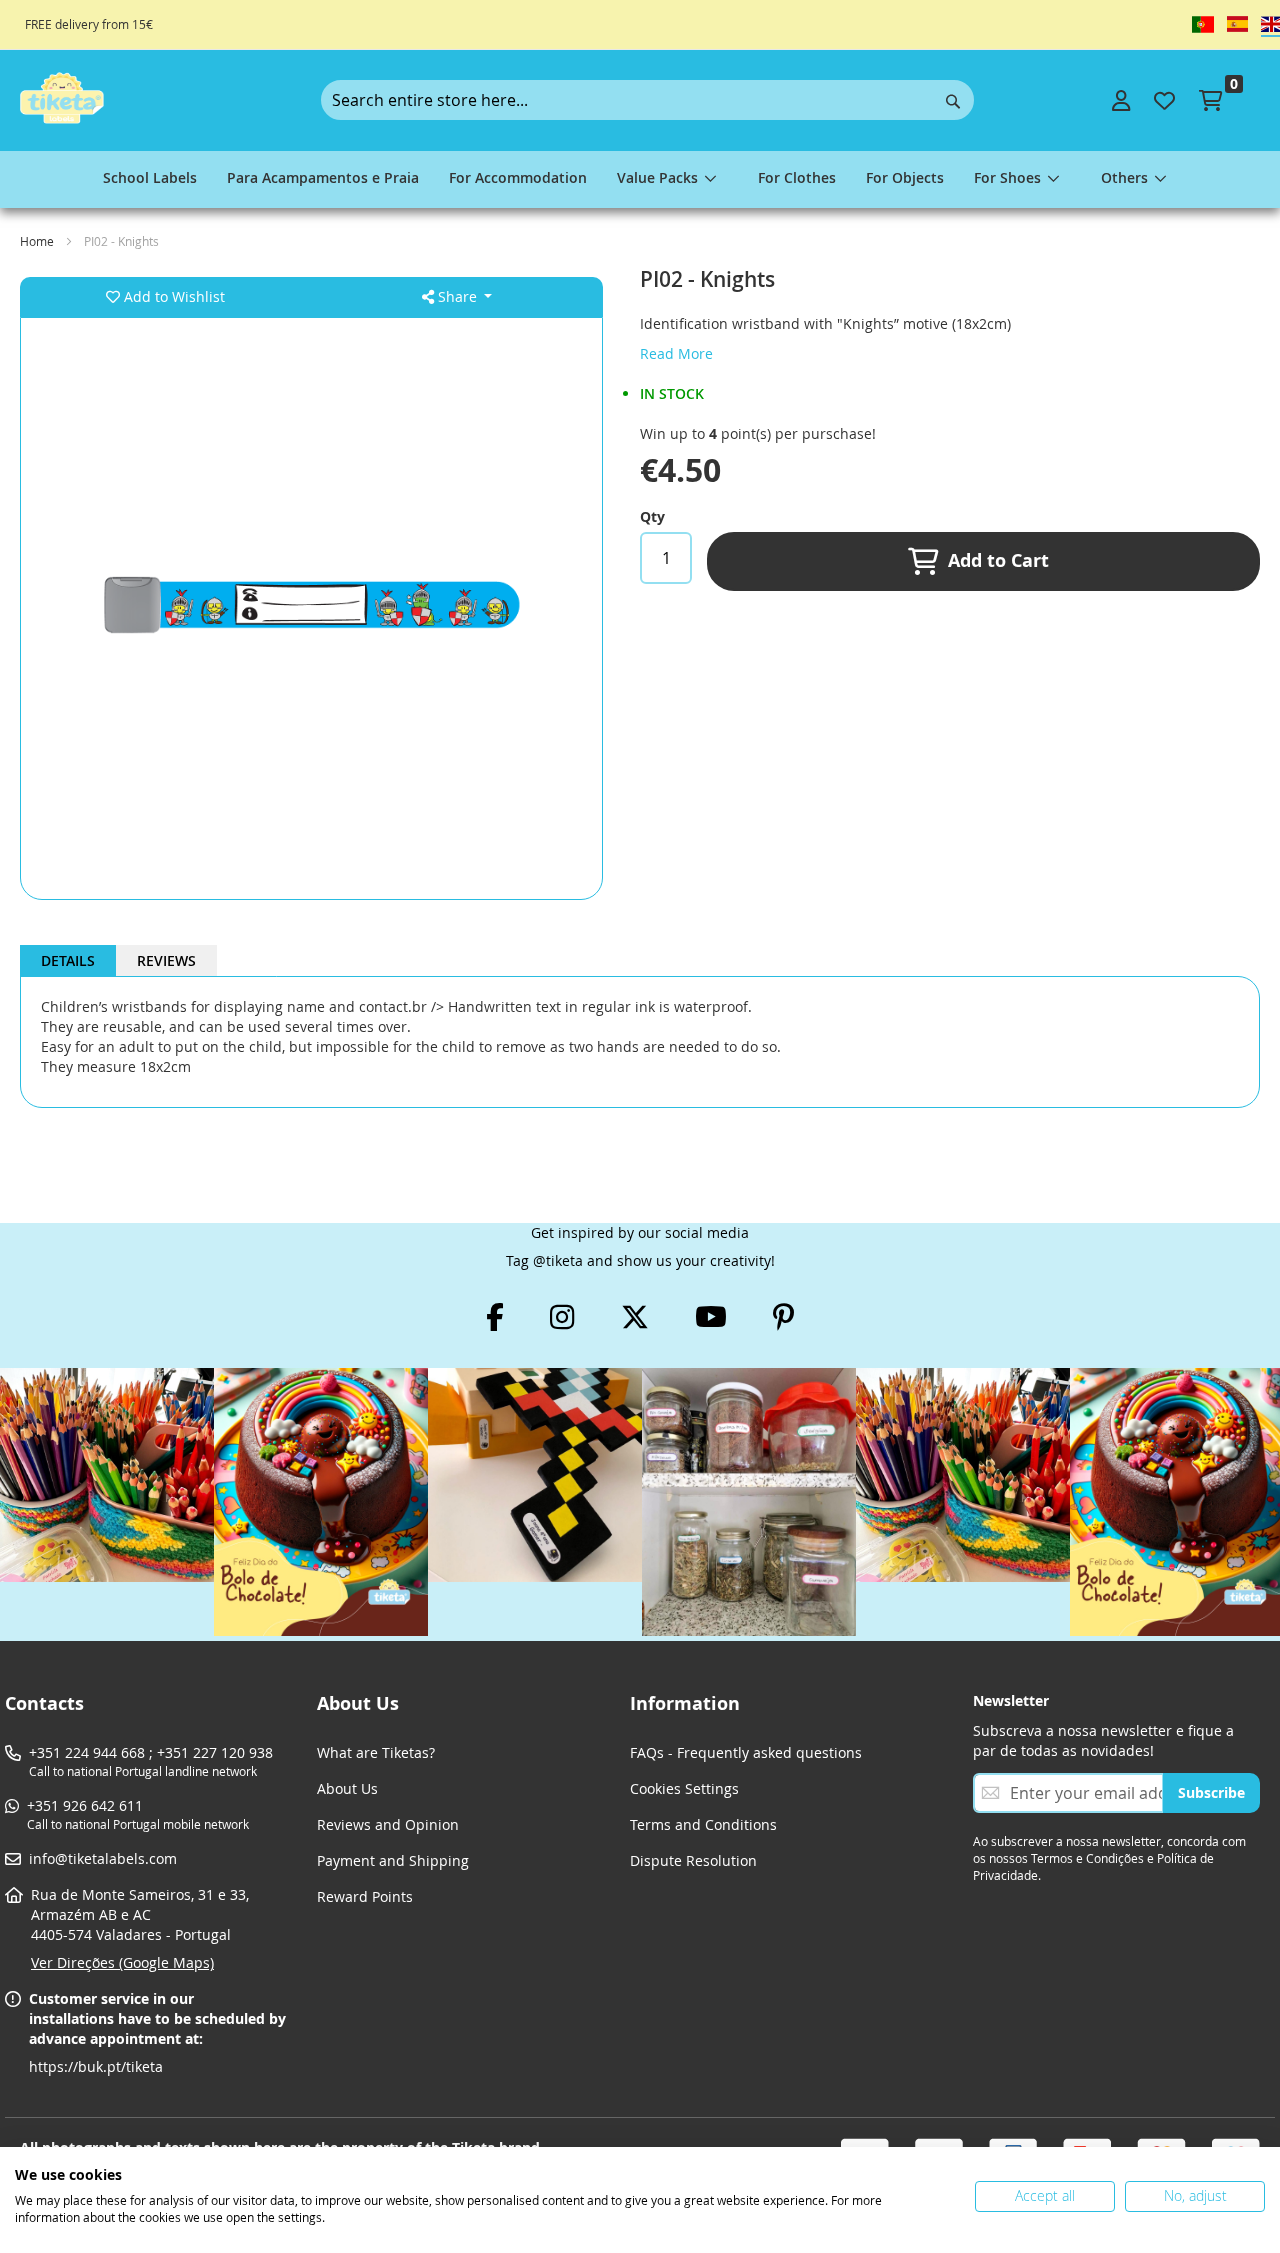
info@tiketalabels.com (103, 1858)
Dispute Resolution (693, 1860)
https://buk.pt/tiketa (96, 2066)
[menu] (640, 179)
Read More (676, 353)
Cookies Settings (684, 1788)
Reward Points (365, 1896)
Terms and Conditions (703, 1824)
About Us (347, 1788)
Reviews (166, 960)
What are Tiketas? (376, 1752)
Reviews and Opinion (388, 1824)
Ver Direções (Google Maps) (122, 1962)
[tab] (68, 961)
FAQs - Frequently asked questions (746, 1752)
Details (68, 960)
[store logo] (62, 98)
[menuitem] (150, 179)
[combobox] (647, 100)
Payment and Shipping (393, 1860)
